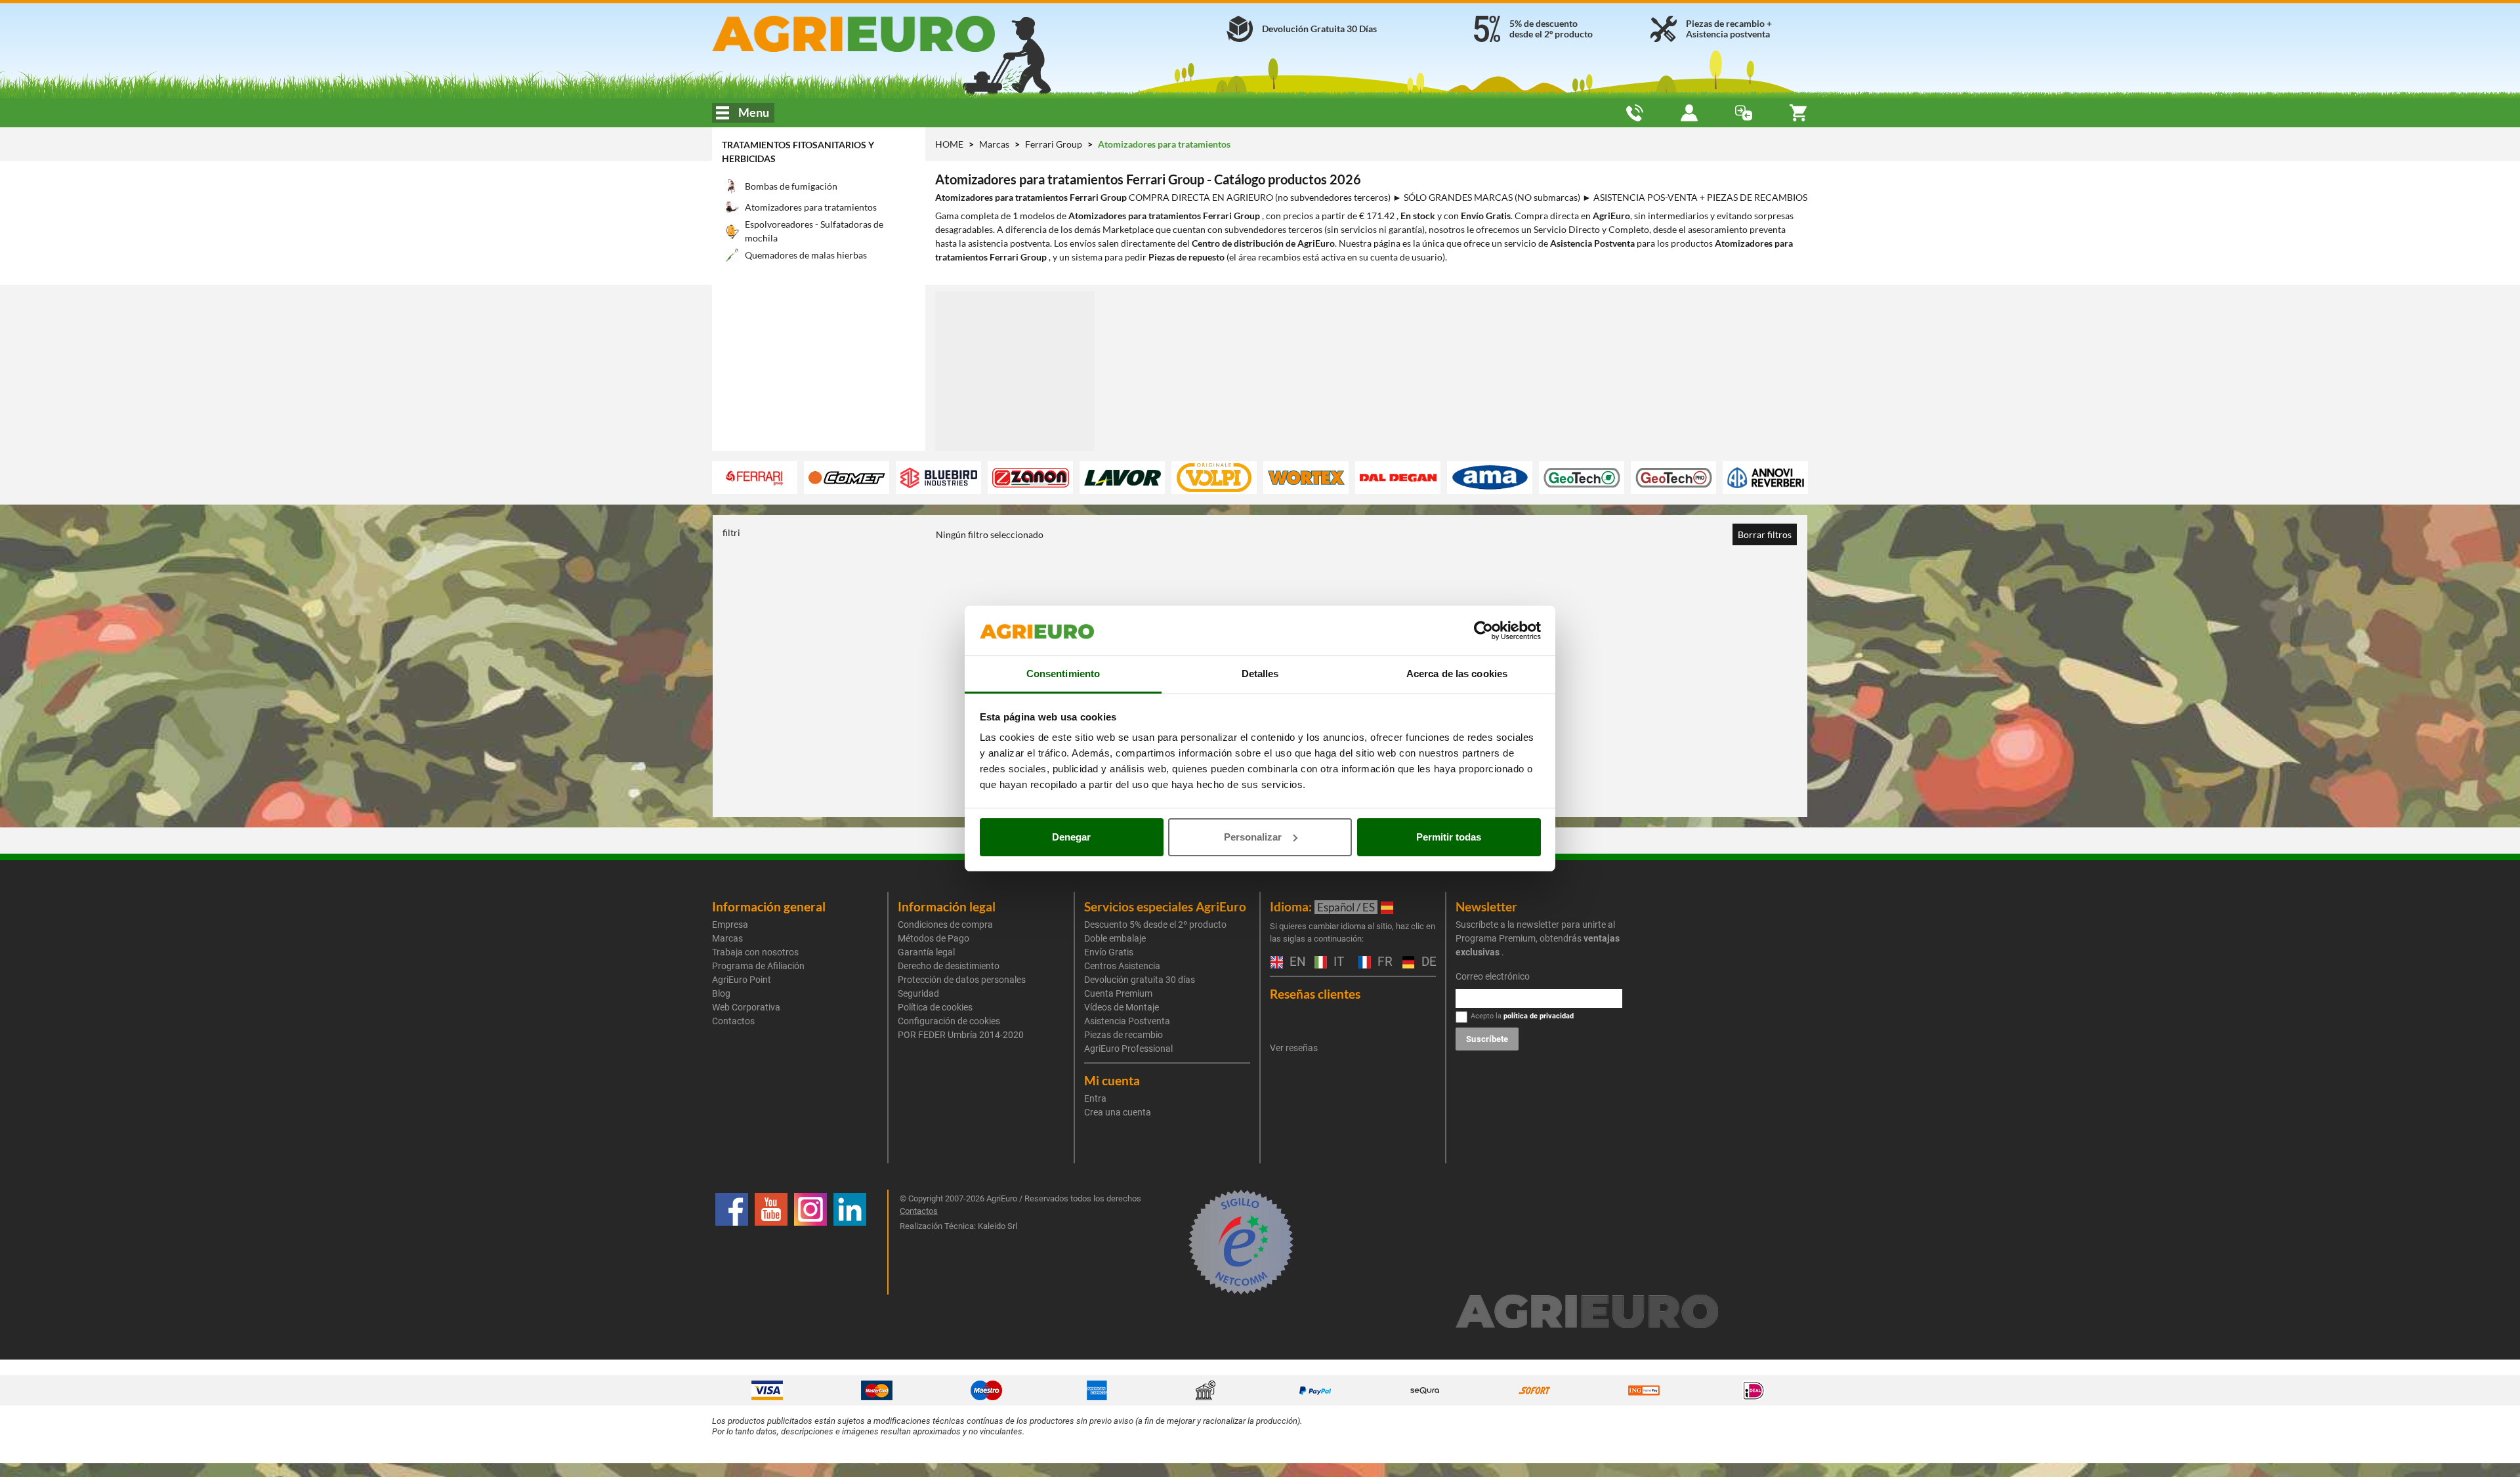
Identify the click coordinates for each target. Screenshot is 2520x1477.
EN (1295, 962)
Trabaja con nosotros (755, 952)
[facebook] (732, 1242)
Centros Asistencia (1122, 966)
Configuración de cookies (949, 1021)
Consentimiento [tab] (1063, 674)
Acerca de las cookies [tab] (1457, 674)
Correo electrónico (1493, 976)
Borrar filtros (1765, 534)
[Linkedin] (850, 1242)
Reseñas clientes (1315, 994)
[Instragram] (810, 1242)
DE (1427, 962)
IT (1337, 962)
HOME (949, 144)
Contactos (733, 1021)
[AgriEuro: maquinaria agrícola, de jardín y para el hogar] (888, 34)
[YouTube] (771, 1242)
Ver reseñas (1294, 1048)
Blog (721, 993)
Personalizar (1253, 837)
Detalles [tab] (1260, 674)
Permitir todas (1449, 837)
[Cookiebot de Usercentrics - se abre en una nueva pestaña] (1483, 631)
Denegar (1071, 837)
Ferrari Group (1055, 144)
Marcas (995, 144)
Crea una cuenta (1118, 1112)
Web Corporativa (746, 1007)
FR (1383, 962)
